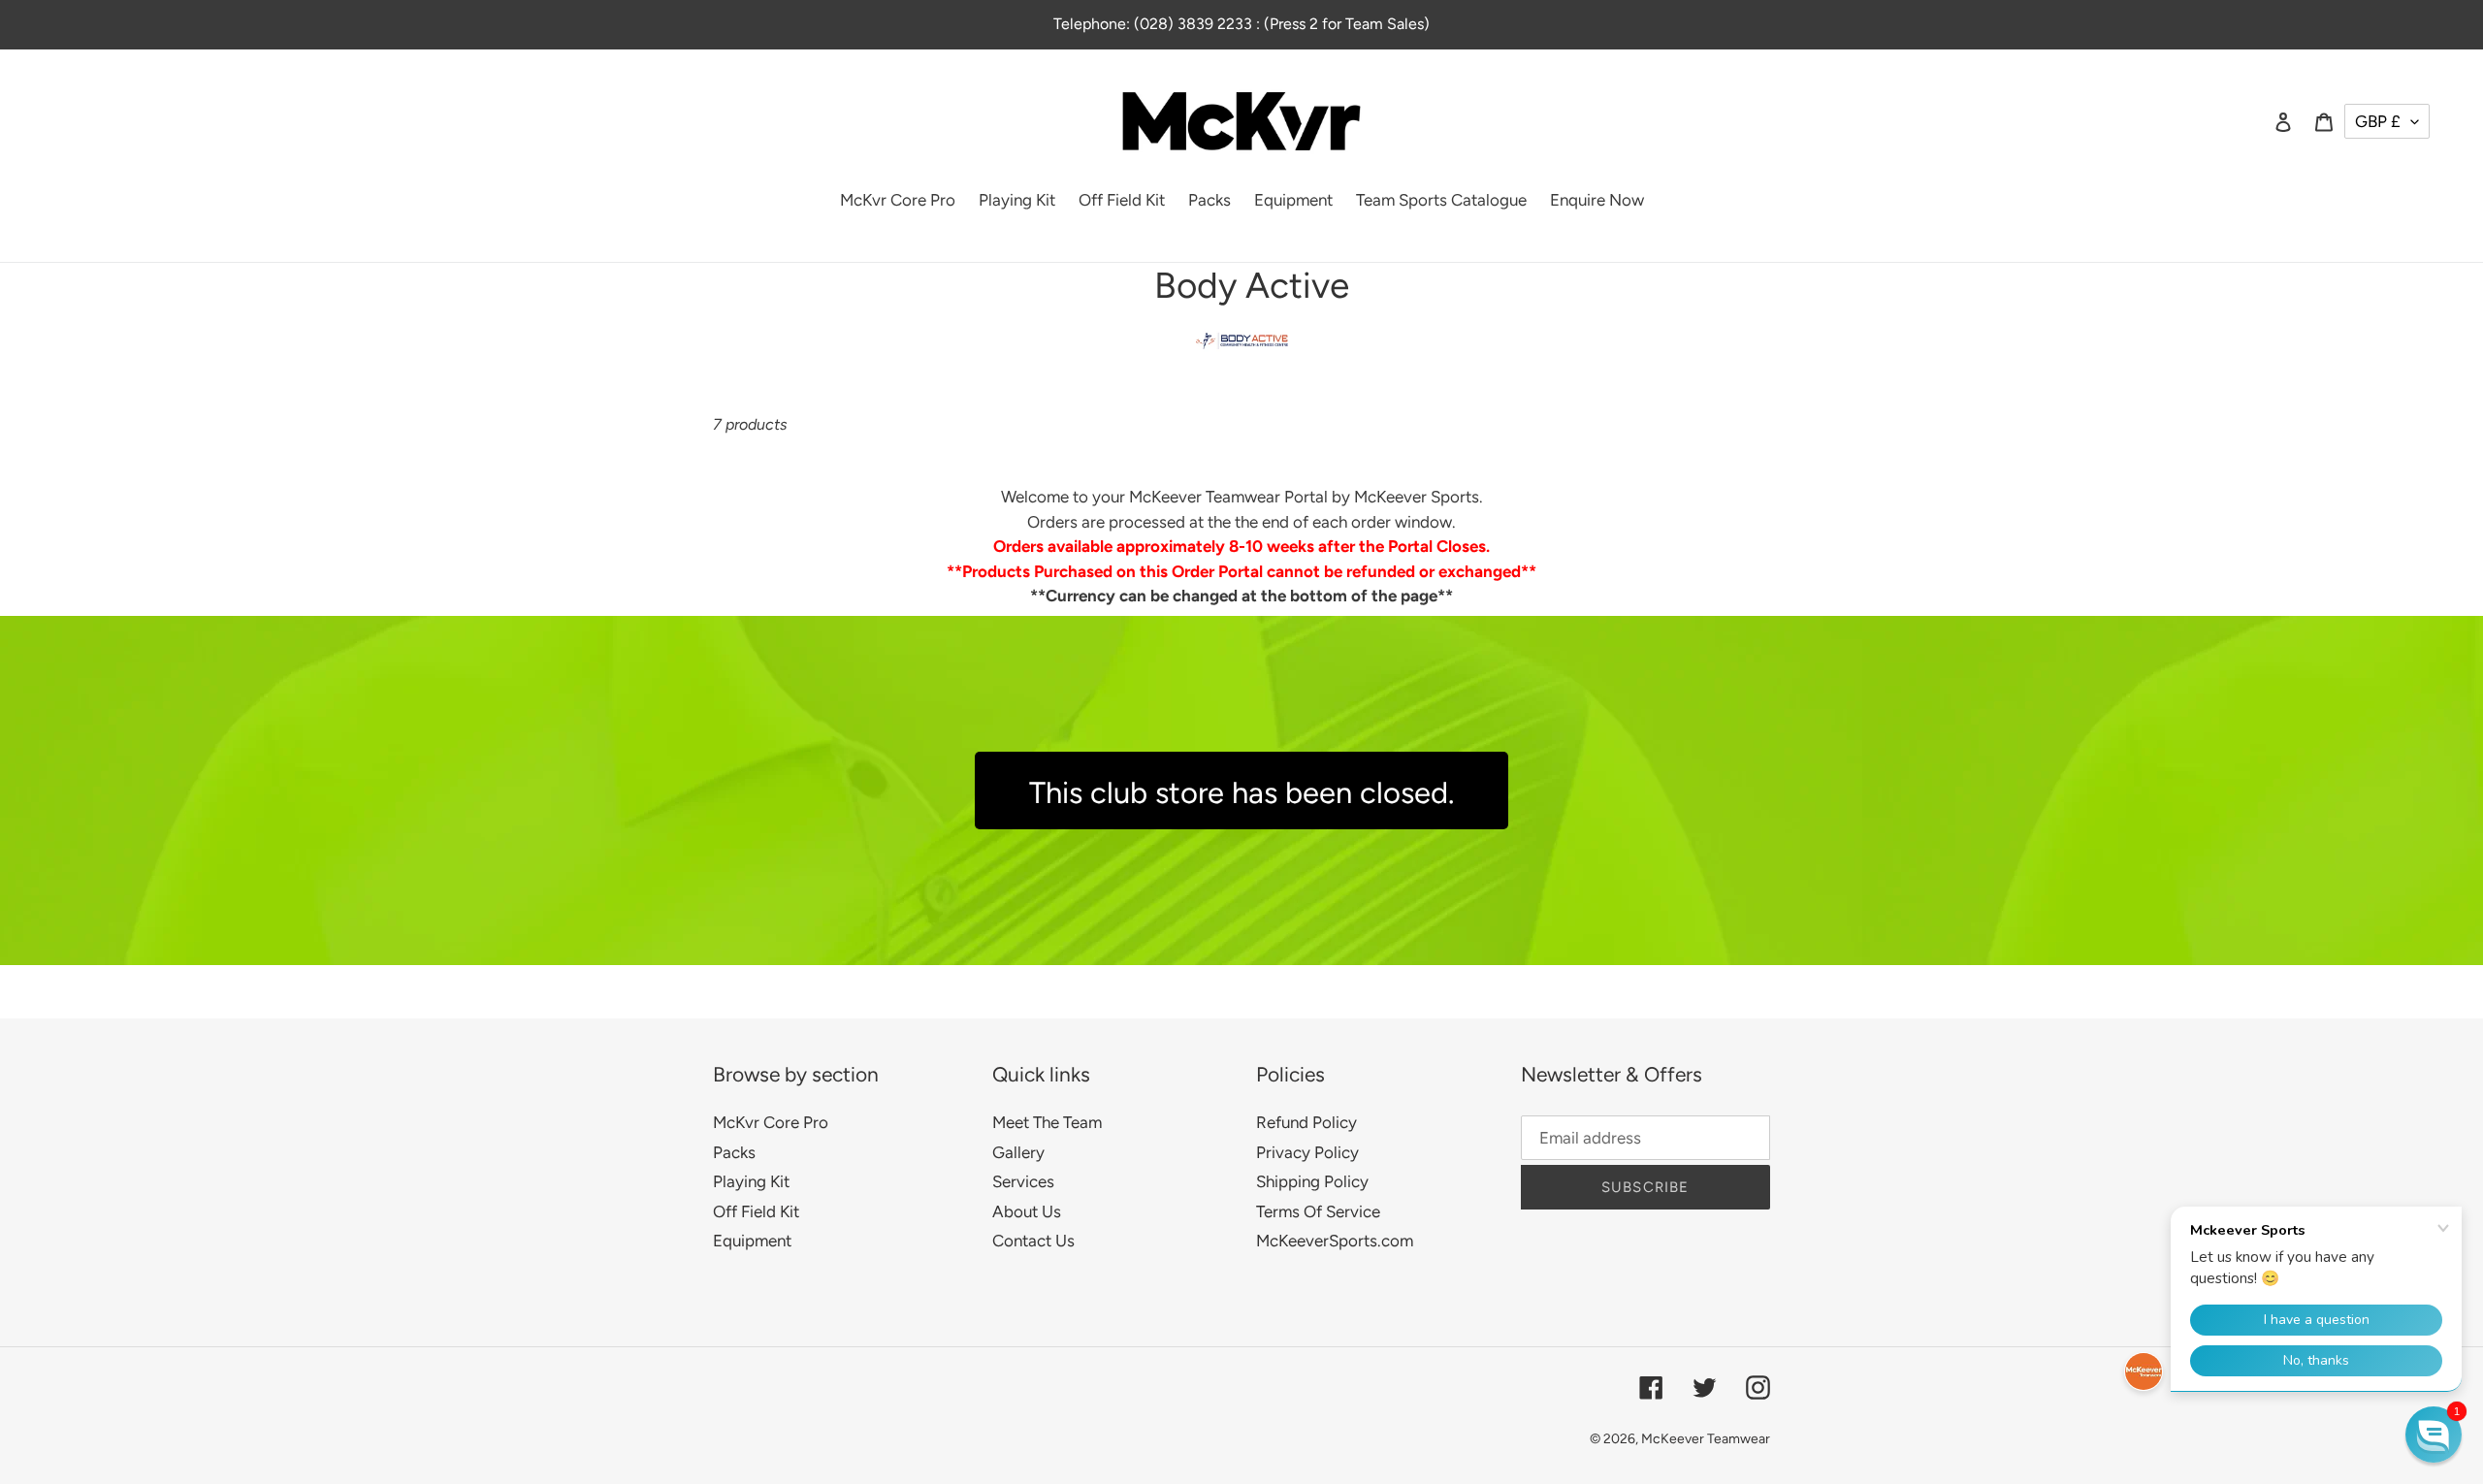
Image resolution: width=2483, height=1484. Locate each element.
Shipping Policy (1312, 1181)
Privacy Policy (1307, 1152)
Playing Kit (751, 1181)
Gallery (1018, 1152)
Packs (734, 1152)
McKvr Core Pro (771, 1122)
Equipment (752, 1241)
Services (1023, 1181)
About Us (1027, 1211)
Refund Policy (1306, 1122)
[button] (2434, 1435)
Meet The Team (1047, 1122)
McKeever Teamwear (1706, 1439)
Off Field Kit (756, 1211)
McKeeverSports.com (1335, 1241)
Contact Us (1033, 1241)
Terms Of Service (1318, 1211)
